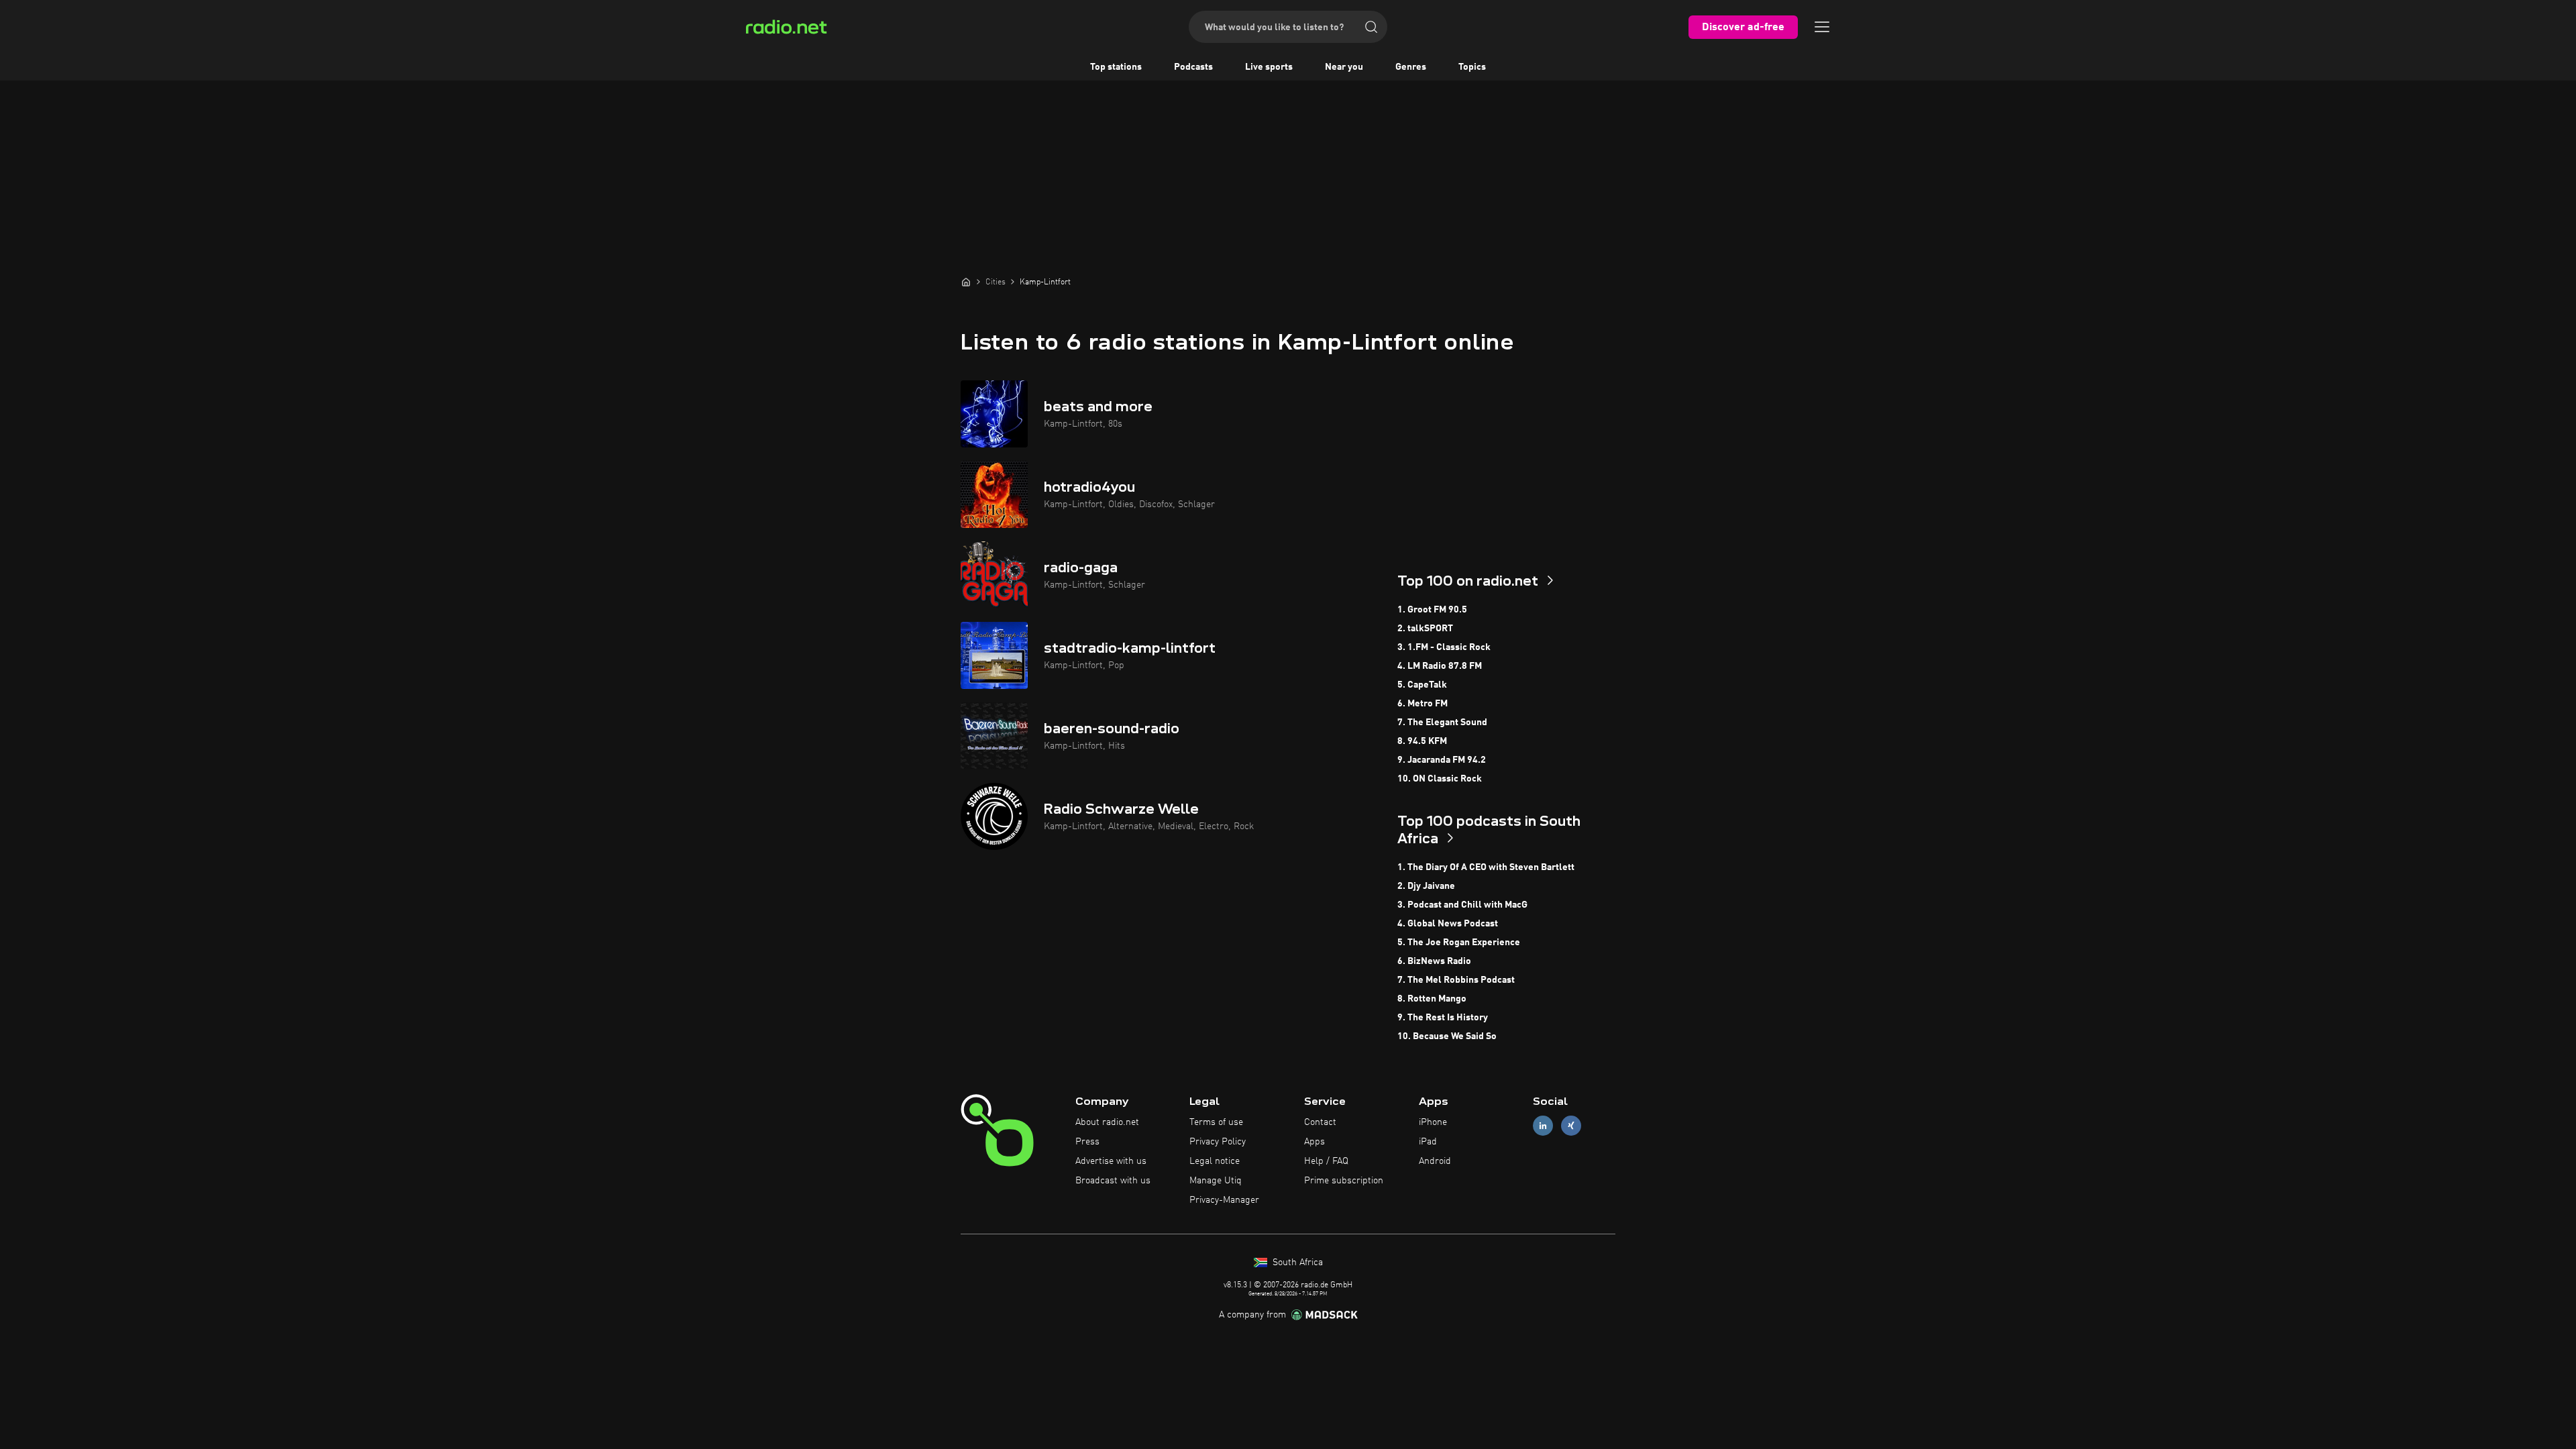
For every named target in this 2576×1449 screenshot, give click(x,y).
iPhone (1433, 1122)
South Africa (1296, 1263)
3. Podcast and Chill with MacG (1462, 905)
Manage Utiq (1216, 1181)
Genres (1411, 67)
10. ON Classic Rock (1440, 779)
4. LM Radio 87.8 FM (1440, 666)
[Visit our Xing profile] (1571, 1126)
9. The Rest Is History (1443, 1018)
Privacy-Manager (1224, 1200)
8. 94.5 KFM (1422, 741)
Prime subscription (1344, 1181)
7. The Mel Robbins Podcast (1456, 980)
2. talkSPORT (1425, 629)
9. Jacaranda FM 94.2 (1442, 760)
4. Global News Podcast (1448, 924)
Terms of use (1216, 1122)
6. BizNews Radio (1434, 961)
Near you (1344, 67)
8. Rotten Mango (1432, 999)
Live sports (1269, 67)
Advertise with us (1111, 1161)
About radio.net (1107, 1122)
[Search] (1371, 27)
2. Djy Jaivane (1426, 886)
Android (1435, 1161)
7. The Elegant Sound (1442, 722)
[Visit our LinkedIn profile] (1543, 1126)
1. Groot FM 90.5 (1432, 610)
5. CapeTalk (1422, 685)
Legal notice (1215, 1161)
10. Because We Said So (1447, 1036)
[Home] (966, 282)
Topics (1472, 67)
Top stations (1116, 67)
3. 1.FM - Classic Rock (1444, 647)
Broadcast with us (1113, 1181)
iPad (1428, 1142)
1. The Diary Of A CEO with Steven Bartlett (1486, 867)
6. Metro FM (1423, 704)
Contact (1320, 1122)
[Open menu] (1822, 27)
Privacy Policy (1218, 1142)
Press (1087, 1142)
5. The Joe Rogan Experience (1459, 943)
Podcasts (1193, 67)
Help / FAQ (1326, 1161)
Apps (1314, 1142)
